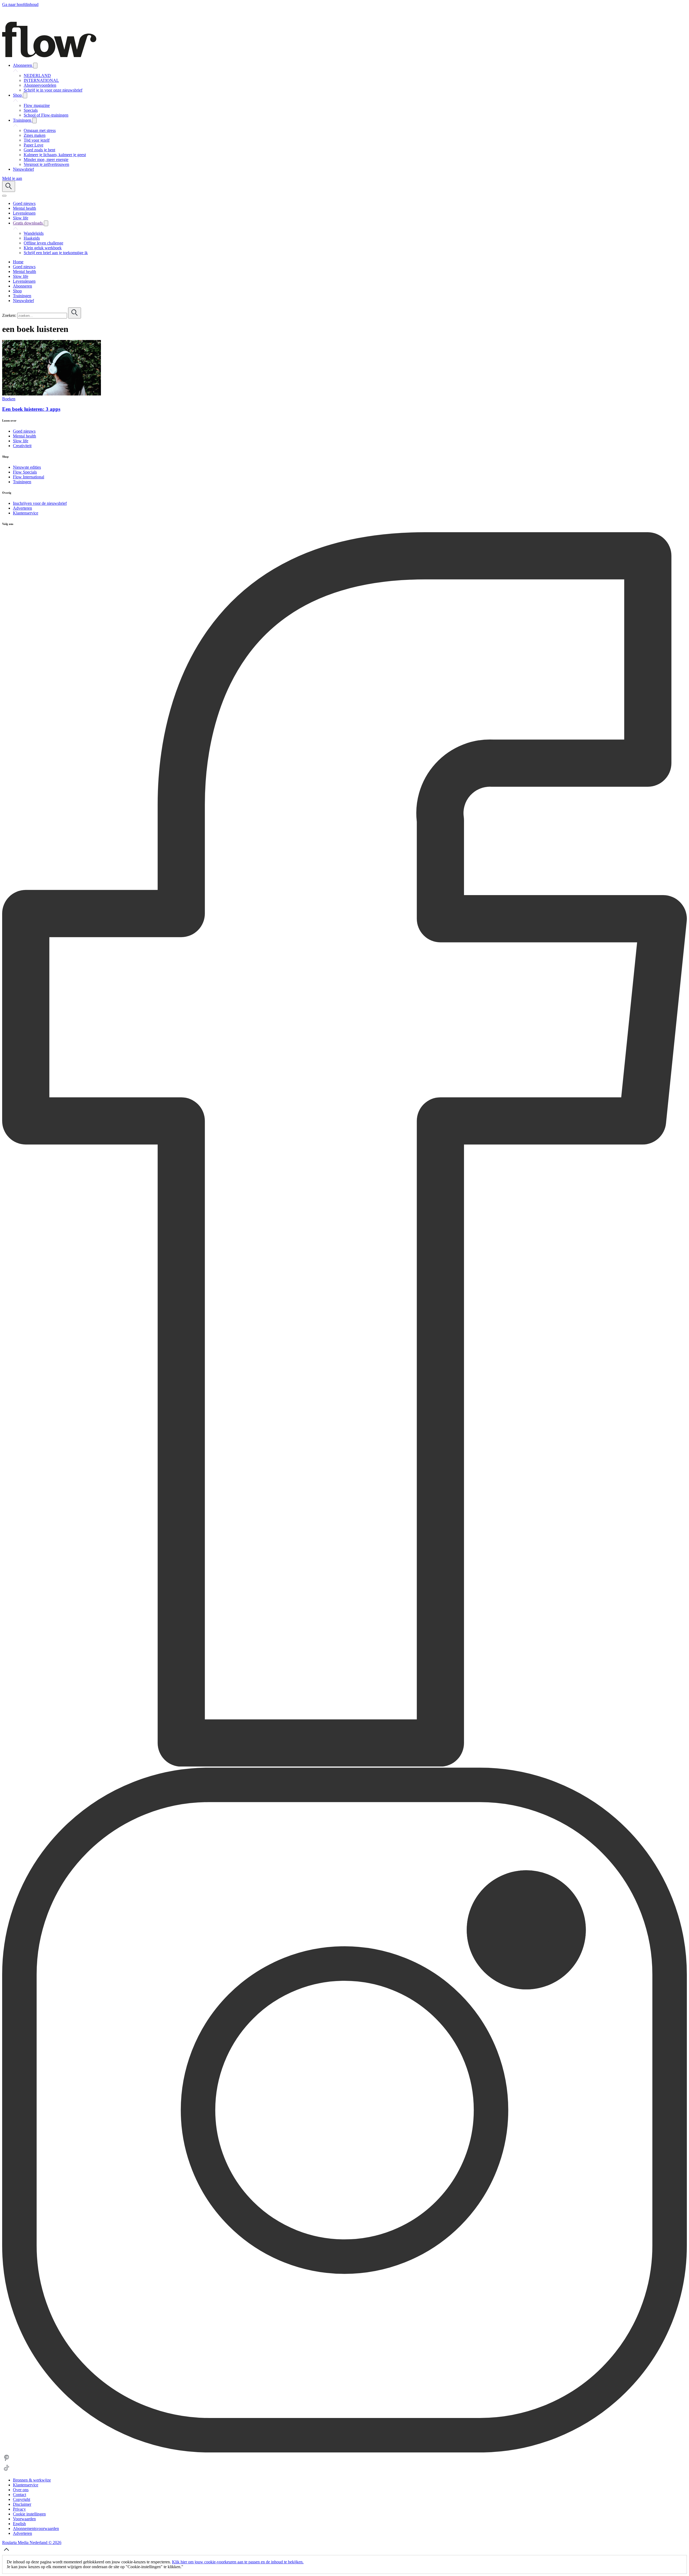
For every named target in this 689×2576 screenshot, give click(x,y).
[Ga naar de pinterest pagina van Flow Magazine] (6, 2461)
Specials (31, 110)
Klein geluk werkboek (43, 248)
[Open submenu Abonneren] (35, 66)
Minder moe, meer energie (46, 160)
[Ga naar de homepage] (49, 56)
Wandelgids (34, 233)
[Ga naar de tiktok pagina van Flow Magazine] (6, 2471)
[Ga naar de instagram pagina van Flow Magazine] (344, 2451)
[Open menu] (4, 196)
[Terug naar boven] (6, 2552)
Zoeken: (9, 315)
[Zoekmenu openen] (9, 186)
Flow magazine (37, 105)
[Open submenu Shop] (25, 95)
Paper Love (34, 145)
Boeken (9, 399)
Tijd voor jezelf (37, 140)
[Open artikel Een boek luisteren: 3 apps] (52, 394)
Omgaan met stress (40, 130)
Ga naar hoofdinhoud (20, 4)
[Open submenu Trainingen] (34, 120)
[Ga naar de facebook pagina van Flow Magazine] (344, 1765)
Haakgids (32, 238)
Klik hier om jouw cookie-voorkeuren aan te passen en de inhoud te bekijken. (238, 2562)
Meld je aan (12, 178)
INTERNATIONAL (41, 80)
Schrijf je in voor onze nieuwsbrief (53, 90)
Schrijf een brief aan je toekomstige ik (56, 253)
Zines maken (35, 135)
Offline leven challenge (43, 243)
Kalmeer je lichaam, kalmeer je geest (55, 155)
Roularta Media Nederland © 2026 (32, 2542)
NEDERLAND (37, 76)
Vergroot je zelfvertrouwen (46, 164)
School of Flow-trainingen (46, 115)
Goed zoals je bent (39, 150)
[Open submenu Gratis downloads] (46, 223)
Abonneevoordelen (40, 85)
